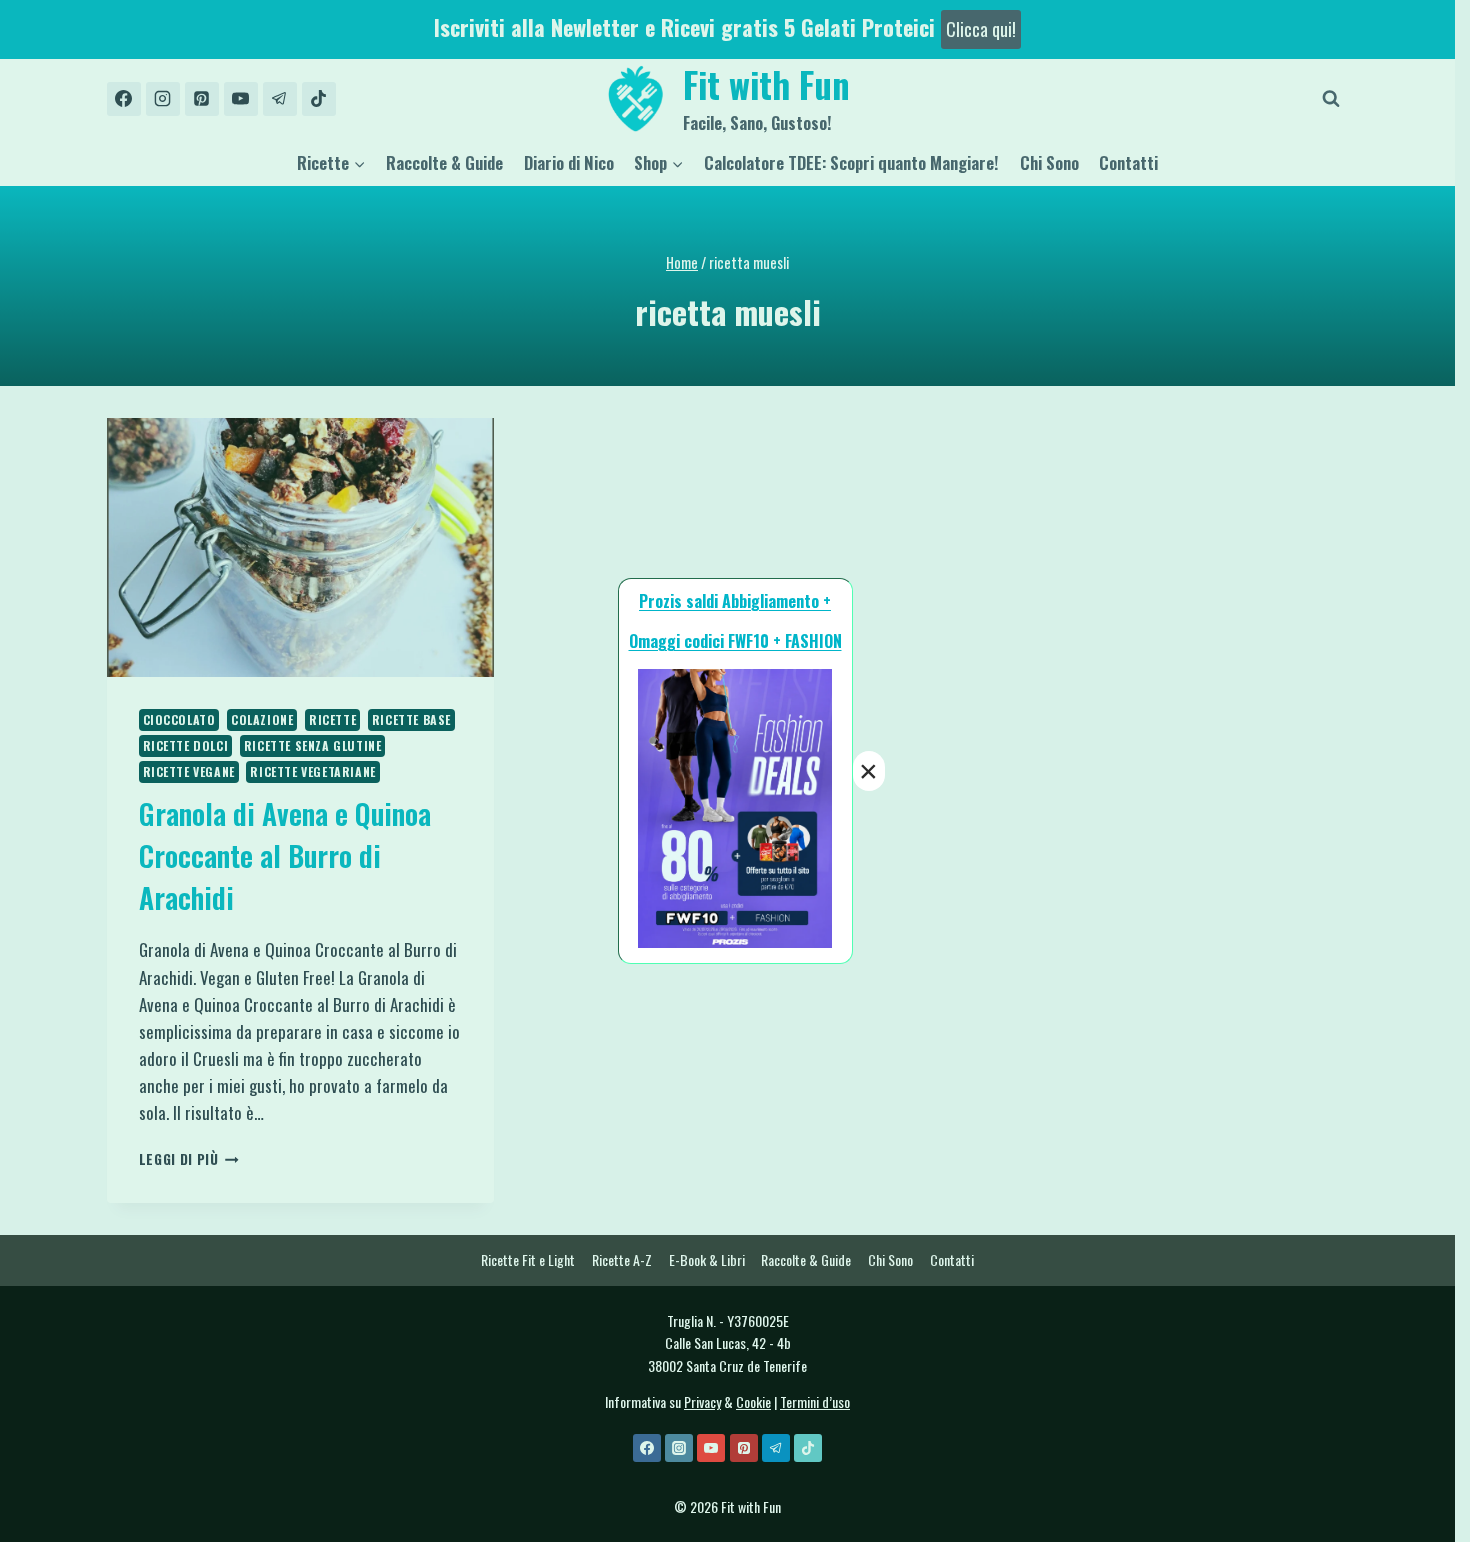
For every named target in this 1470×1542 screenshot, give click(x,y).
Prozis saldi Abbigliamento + (735, 601)
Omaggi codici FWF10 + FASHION (735, 641)
